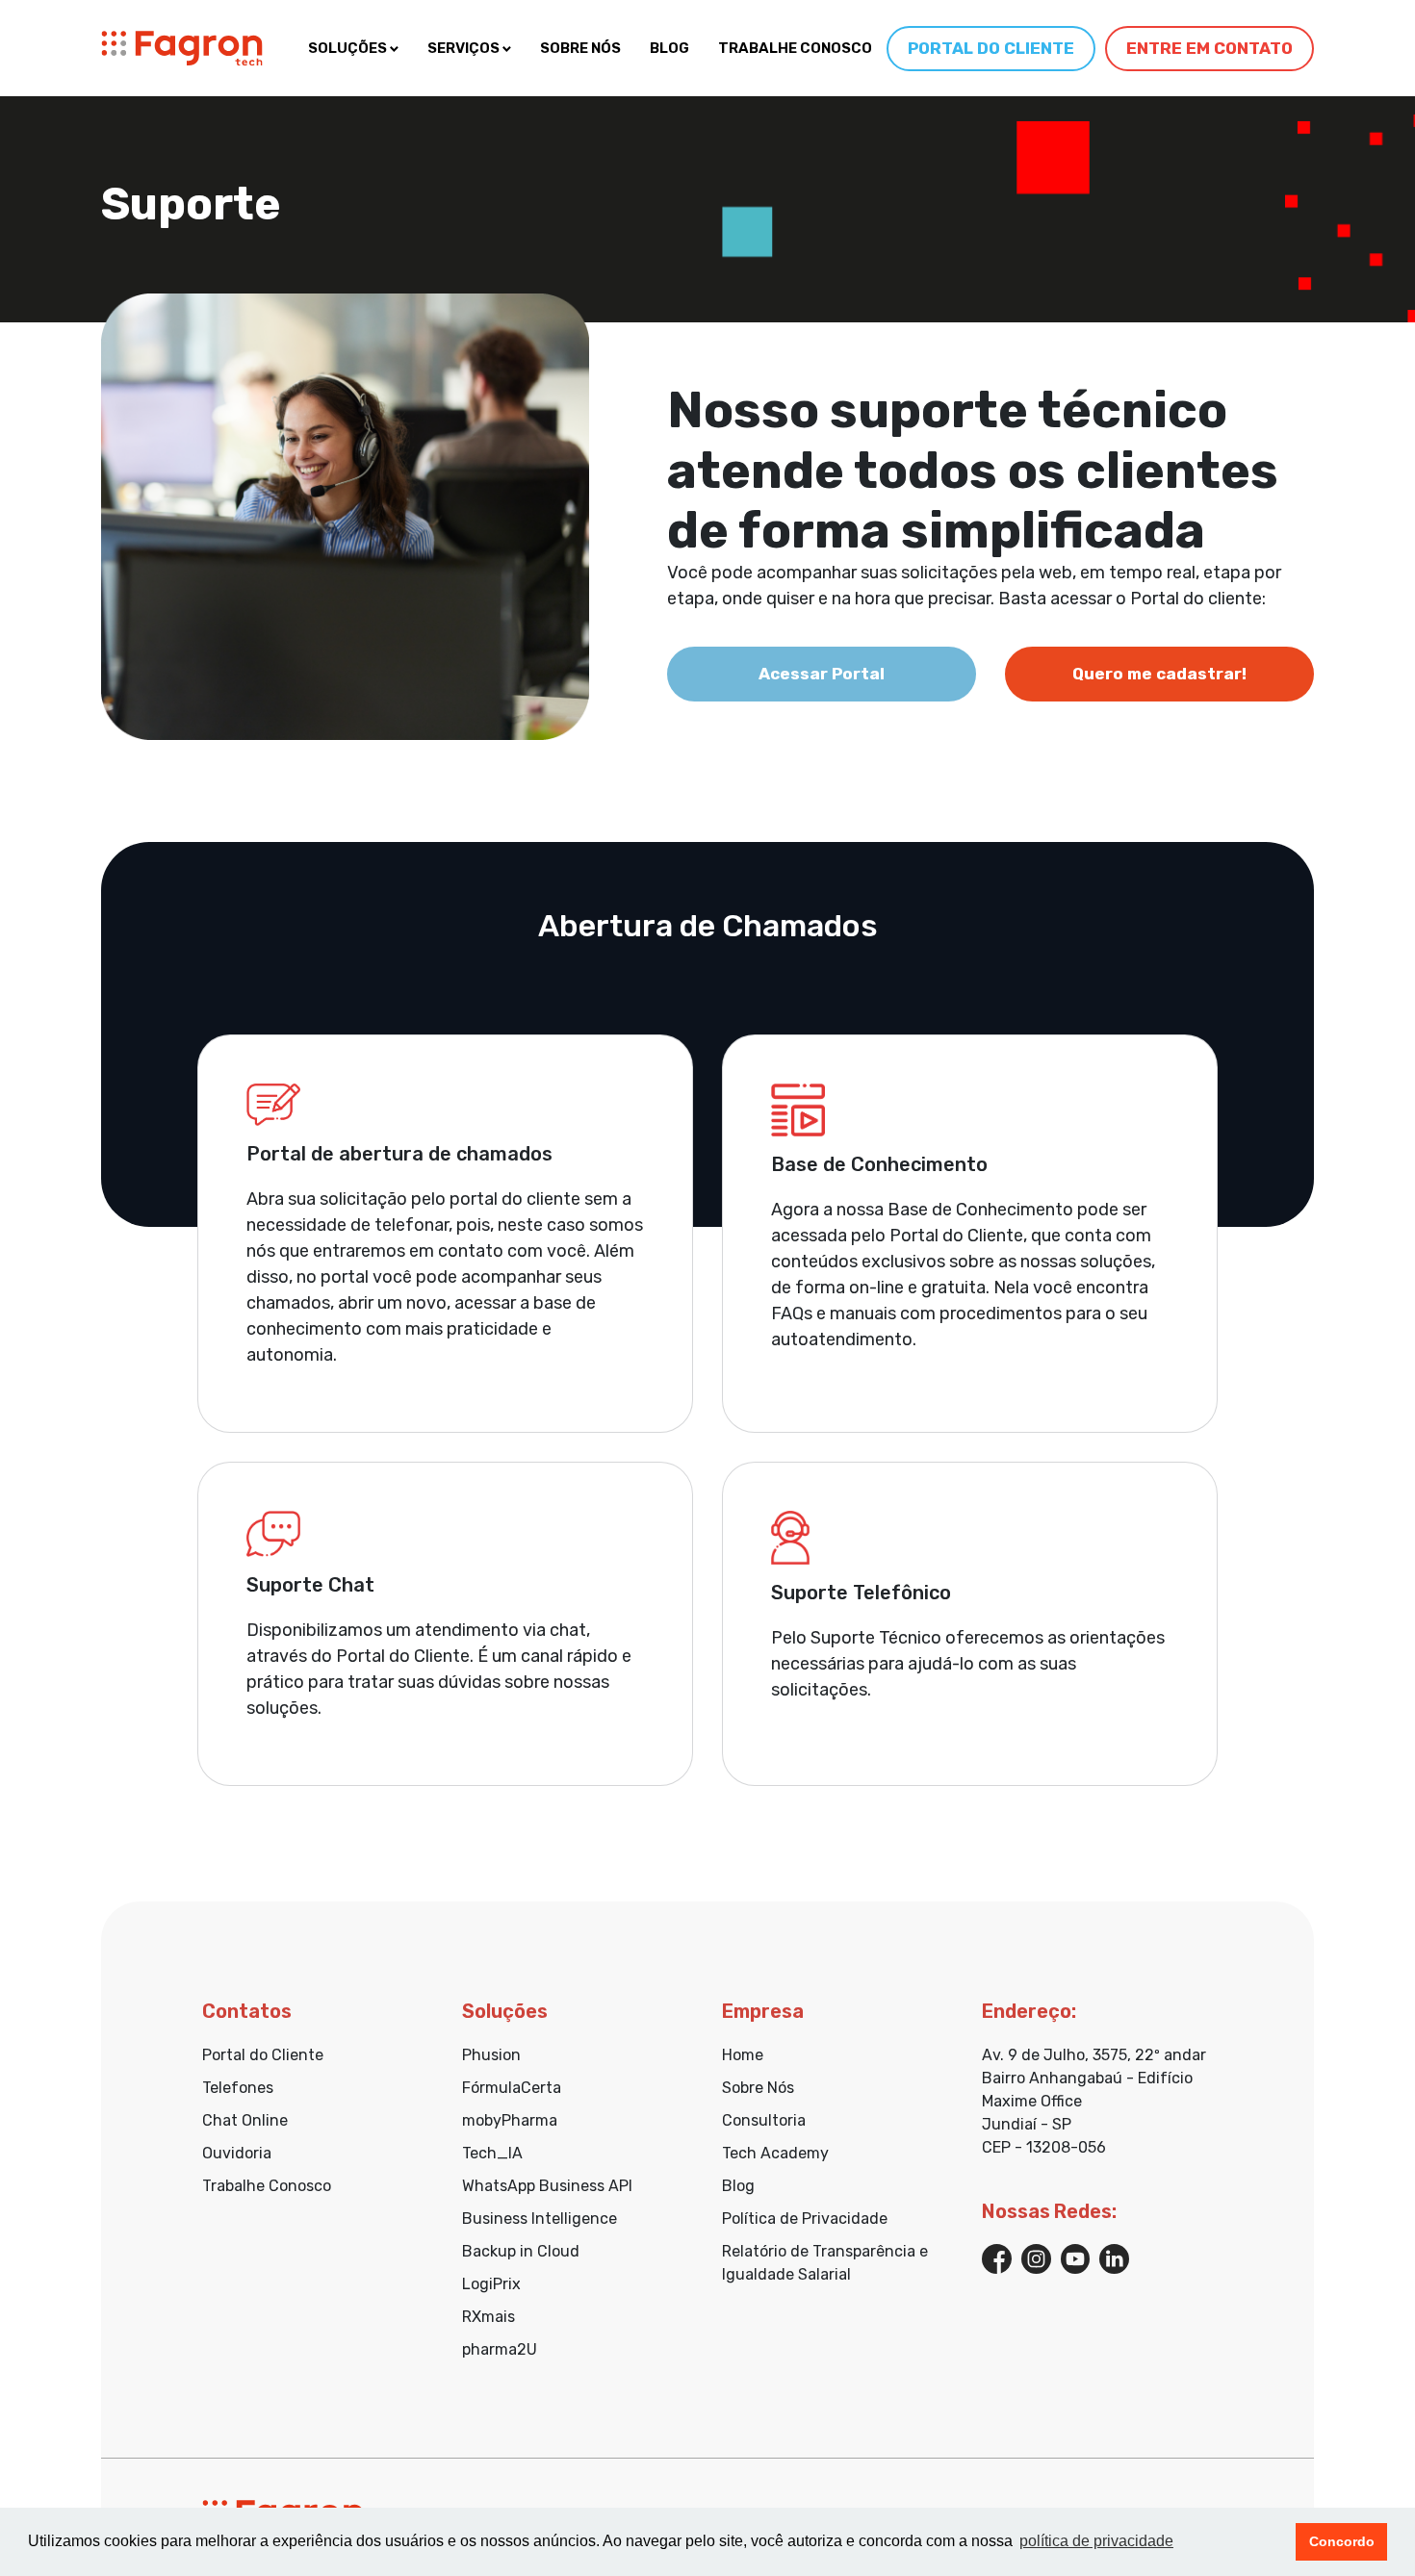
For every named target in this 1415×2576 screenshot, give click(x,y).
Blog (738, 2186)
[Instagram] (1036, 2257)
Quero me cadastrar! (1159, 674)
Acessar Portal (822, 674)
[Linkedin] (1114, 2257)
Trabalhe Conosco (267, 2186)
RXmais (489, 2317)
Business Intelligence (540, 2219)
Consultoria (764, 2120)
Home (743, 2055)
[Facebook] (997, 2257)
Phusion (491, 2055)
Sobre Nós (758, 2088)
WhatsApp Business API (547, 2186)
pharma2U (500, 2349)
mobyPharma (510, 2120)
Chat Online (245, 2120)
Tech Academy (775, 2153)
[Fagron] (182, 48)
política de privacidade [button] (1096, 2541)
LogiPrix (491, 2284)
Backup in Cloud (521, 2251)
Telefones (238, 2088)
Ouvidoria (237, 2153)
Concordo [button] (1342, 2541)
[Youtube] (1076, 2257)
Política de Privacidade (805, 2219)
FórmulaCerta (512, 2088)
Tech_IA (492, 2153)
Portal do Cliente (263, 2055)
